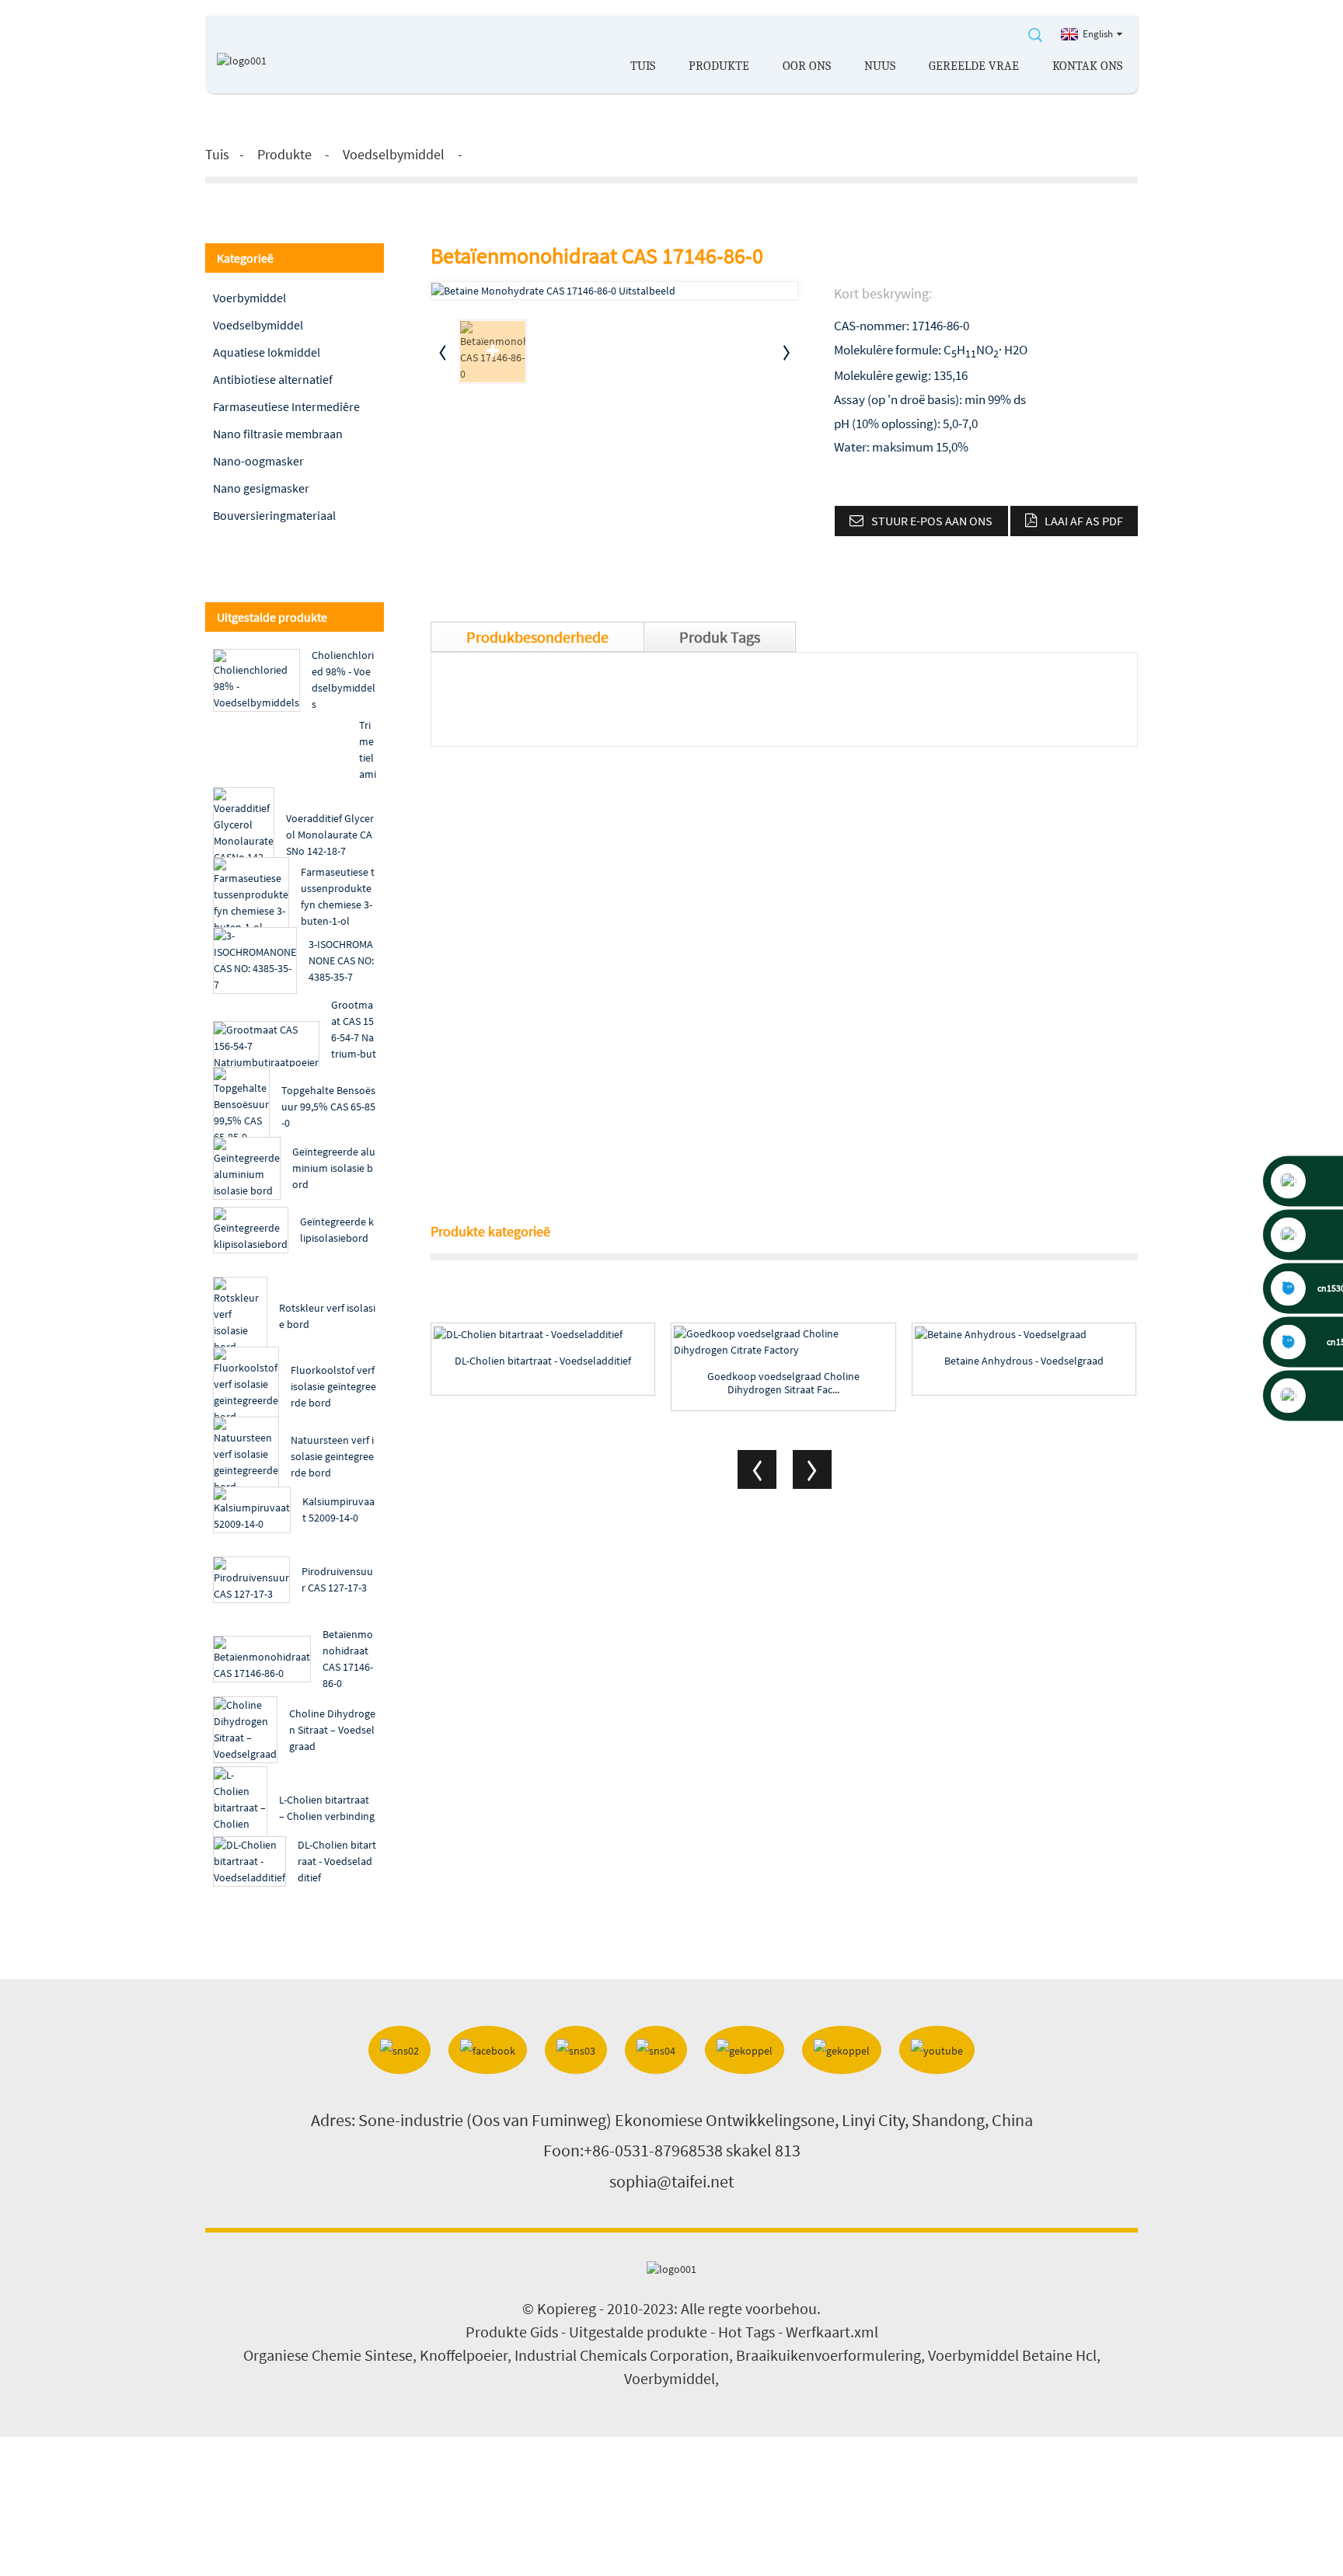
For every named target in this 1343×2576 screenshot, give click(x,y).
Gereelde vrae (974, 66)
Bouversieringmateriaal (274, 515)
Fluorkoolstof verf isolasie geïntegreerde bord (333, 1386)
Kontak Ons (1087, 66)
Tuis (643, 66)
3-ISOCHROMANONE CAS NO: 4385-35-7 (341, 960)
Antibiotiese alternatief (273, 379)
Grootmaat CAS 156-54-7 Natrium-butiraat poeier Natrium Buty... (354, 1054)
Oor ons (807, 66)
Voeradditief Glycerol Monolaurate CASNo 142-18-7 (330, 835)
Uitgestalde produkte (638, 2332)
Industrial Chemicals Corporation (622, 2355)
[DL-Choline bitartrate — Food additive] (543, 1334)
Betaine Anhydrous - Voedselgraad (1024, 1361)
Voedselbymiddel (394, 154)
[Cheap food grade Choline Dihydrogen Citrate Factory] (783, 1342)
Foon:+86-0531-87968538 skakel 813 (672, 2150)
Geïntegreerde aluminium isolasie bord (334, 1168)
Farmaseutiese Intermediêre (286, 406)
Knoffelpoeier (464, 2355)
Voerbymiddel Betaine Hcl (1012, 2355)
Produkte (719, 66)
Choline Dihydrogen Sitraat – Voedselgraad (332, 1730)
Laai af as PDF (1084, 521)
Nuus (880, 66)
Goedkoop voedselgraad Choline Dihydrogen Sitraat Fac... (783, 1383)
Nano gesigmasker (261, 488)
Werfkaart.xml (832, 2332)
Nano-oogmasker (258, 461)
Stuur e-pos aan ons (932, 521)
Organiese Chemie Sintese (328, 2355)
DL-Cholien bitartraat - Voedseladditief (337, 1861)
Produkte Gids (512, 2332)
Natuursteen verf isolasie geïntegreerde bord (332, 1456)
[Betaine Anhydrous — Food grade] (1024, 1334)
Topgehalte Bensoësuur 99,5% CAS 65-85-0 (328, 1107)
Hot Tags (746, 2332)
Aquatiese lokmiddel (267, 352)
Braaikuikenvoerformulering (828, 2355)
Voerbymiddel (249, 298)
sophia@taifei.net (671, 2181)
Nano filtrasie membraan (278, 434)
